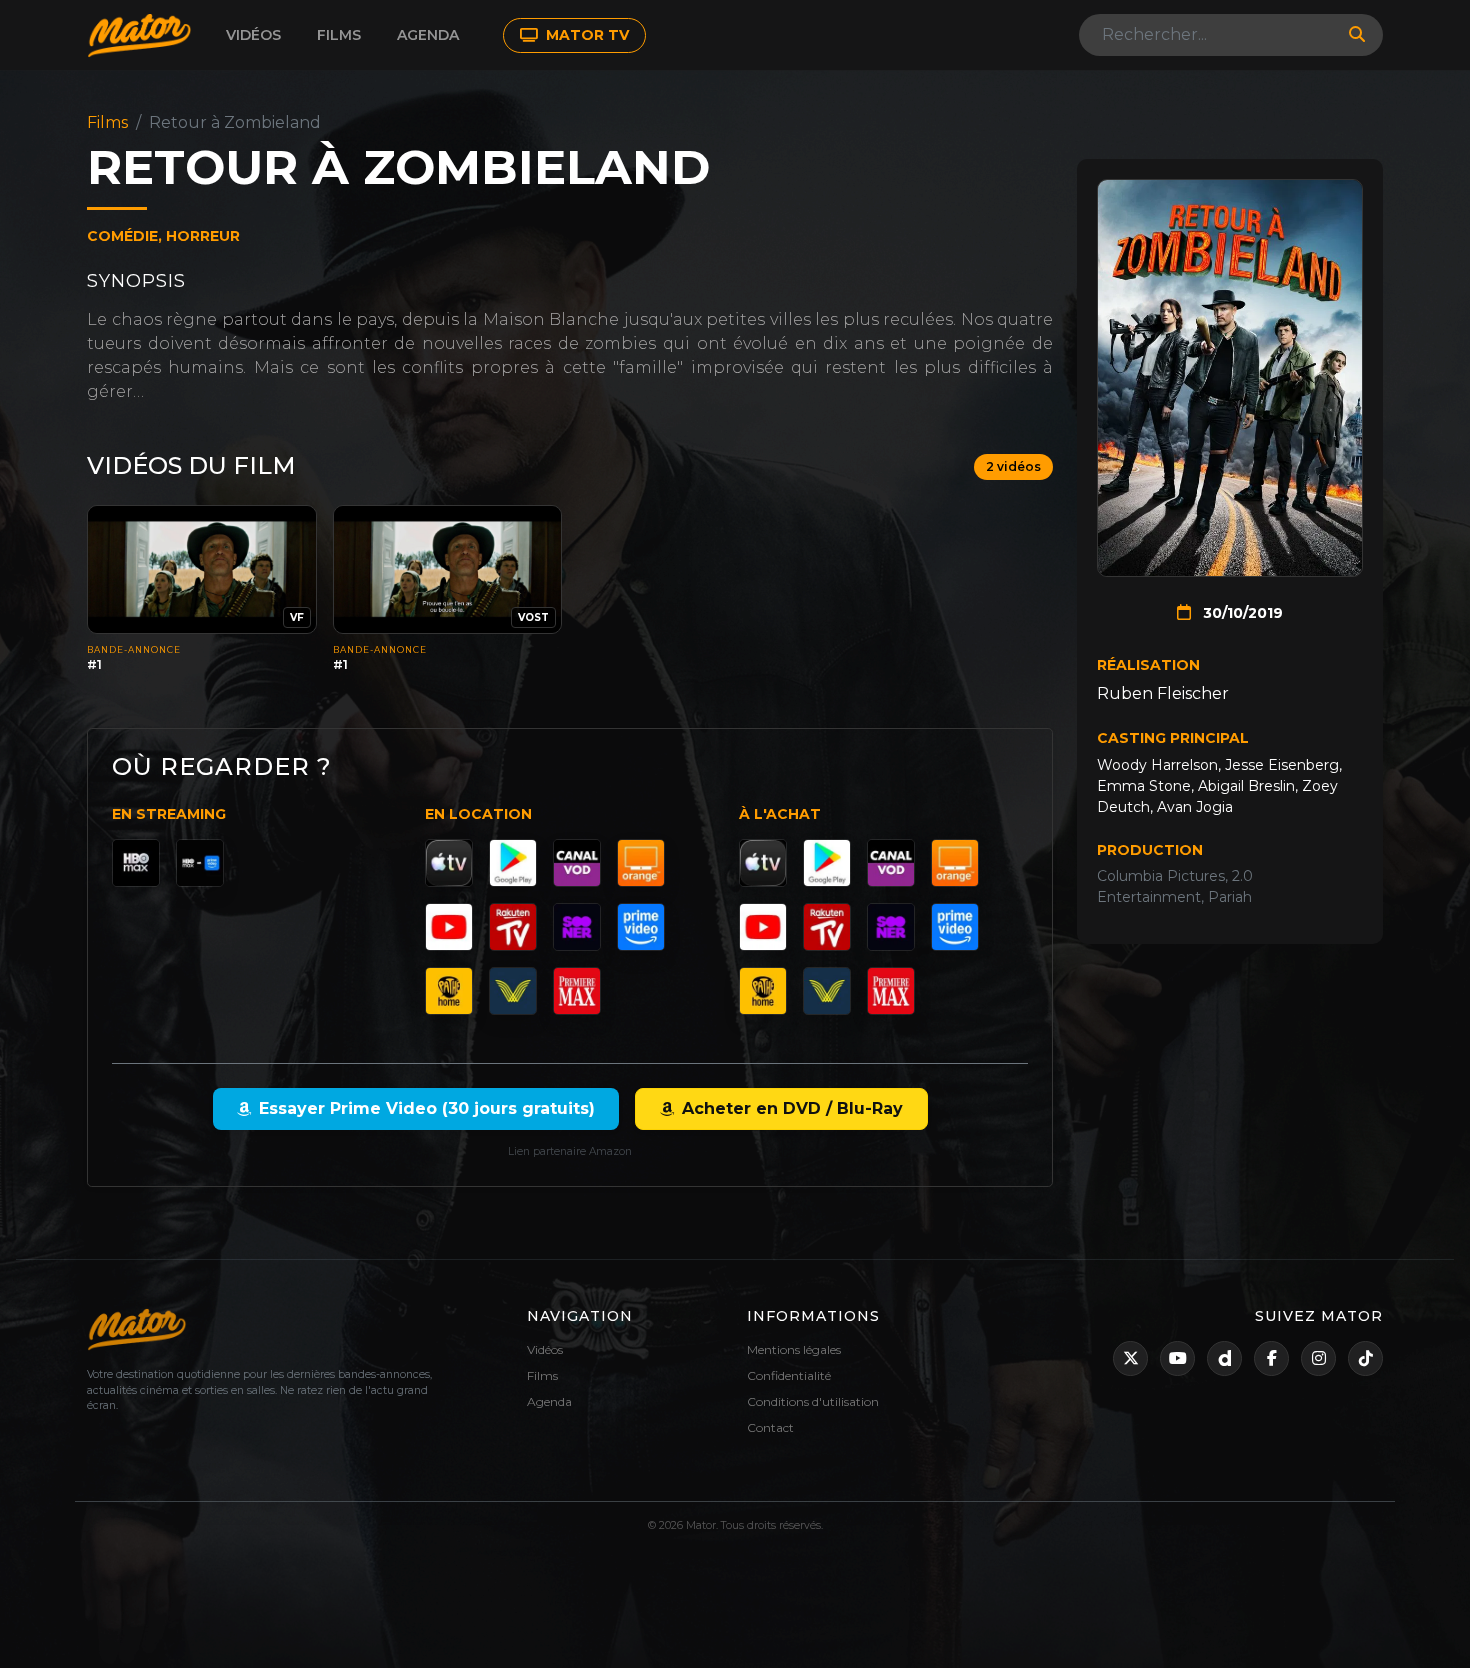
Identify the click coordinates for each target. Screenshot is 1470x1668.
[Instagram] (1318, 1358)
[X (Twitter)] (1130, 1358)
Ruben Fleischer (1163, 693)
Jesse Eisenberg (1282, 765)
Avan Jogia (1195, 807)
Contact (770, 1427)
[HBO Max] (136, 863)
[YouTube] (449, 927)
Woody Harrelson (1157, 765)
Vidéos (253, 35)
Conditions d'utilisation (813, 1401)
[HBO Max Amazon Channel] (200, 863)
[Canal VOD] (577, 863)
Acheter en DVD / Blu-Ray (792, 1108)
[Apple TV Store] (449, 863)
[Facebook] (1271, 1358)
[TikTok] (1365, 1358)
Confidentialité (789, 1375)
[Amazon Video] (641, 927)
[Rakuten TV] (513, 927)
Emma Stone (1144, 786)
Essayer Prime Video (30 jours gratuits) (427, 1108)
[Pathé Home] (449, 991)
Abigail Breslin (1246, 786)
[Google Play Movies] (513, 863)
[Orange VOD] (641, 863)
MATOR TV (585, 35)
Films (339, 35)
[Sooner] (577, 927)
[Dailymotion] (1224, 1358)
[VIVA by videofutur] (513, 991)
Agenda (428, 35)
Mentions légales (794, 1349)
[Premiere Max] (577, 991)
